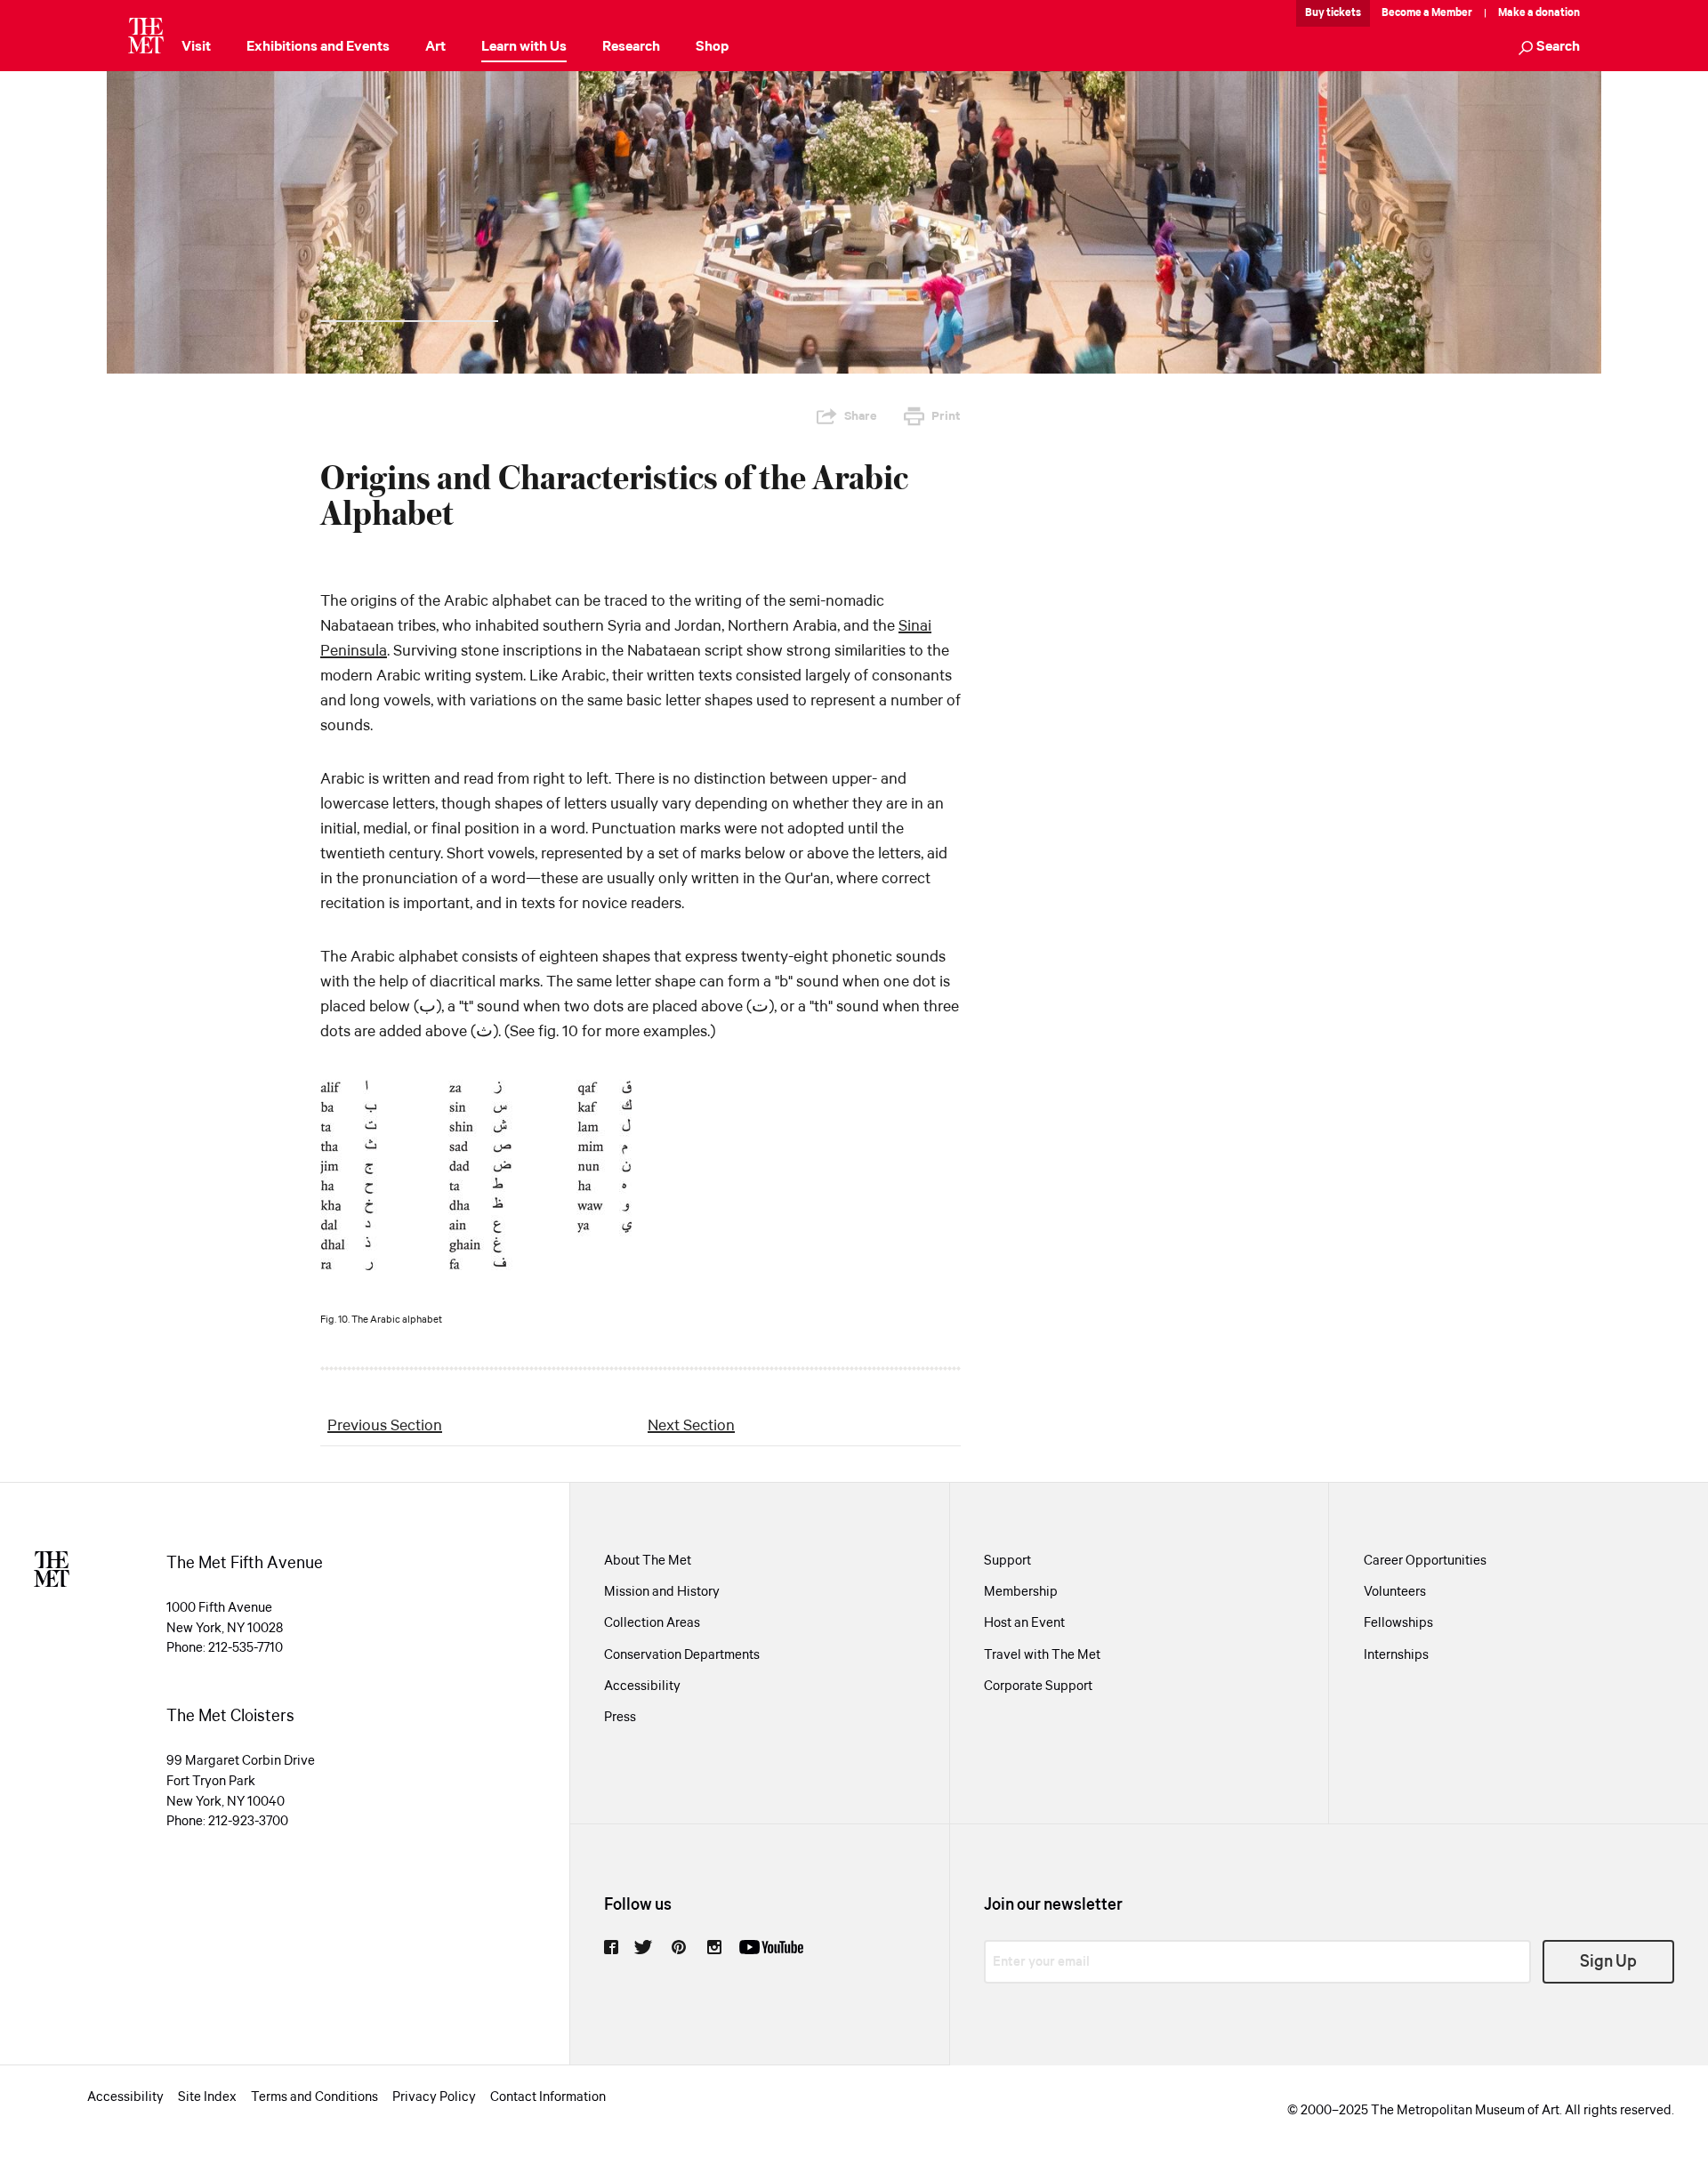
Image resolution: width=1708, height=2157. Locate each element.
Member (1452, 13)
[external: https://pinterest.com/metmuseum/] (679, 1947)
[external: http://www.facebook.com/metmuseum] (611, 1947)
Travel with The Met (1042, 1655)
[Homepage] (146, 36)
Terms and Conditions (314, 2097)
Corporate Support (1038, 1686)
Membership (1021, 1592)
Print (946, 416)
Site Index (207, 2097)
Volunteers (1395, 1592)
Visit (196, 47)
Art (435, 47)
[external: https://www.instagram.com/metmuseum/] (714, 1947)
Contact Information (548, 2097)
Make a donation (1539, 13)
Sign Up (1608, 1962)
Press (620, 1718)
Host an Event (1024, 1623)
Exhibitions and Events (318, 47)
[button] (1549, 48)
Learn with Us (524, 47)
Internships (1396, 1655)
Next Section (691, 1426)
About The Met (648, 1561)
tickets (1344, 13)
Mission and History (662, 1592)
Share (861, 416)
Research (631, 47)
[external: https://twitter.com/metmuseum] (643, 1947)
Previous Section (385, 1426)
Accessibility (642, 1686)
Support (1007, 1561)
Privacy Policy (434, 2097)
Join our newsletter (1053, 1905)
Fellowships (1398, 1623)
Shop (712, 47)
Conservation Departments (682, 1655)
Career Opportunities (1425, 1561)
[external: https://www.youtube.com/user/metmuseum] (771, 1947)
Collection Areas (652, 1623)
